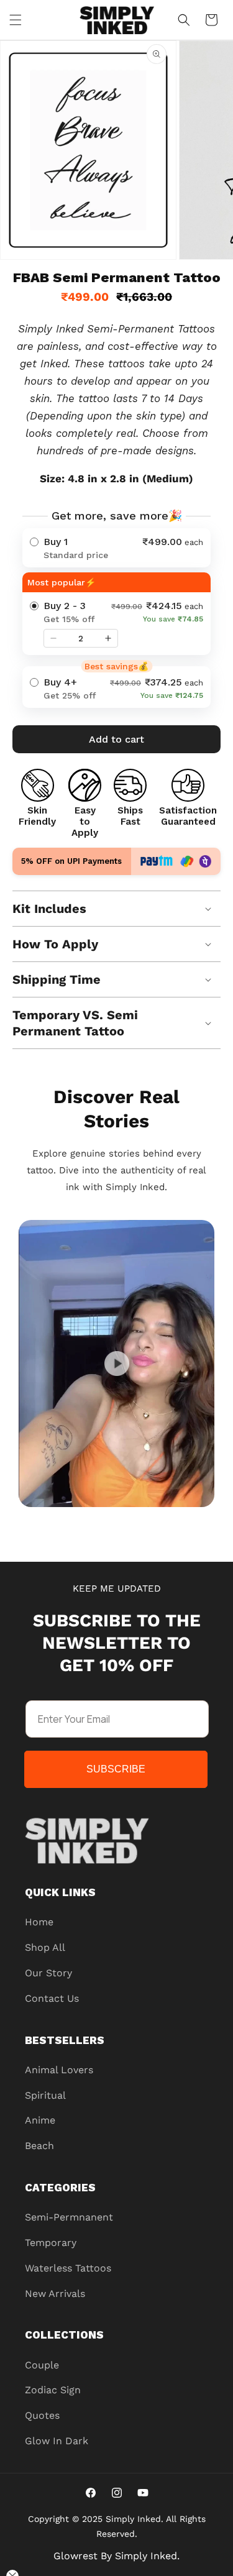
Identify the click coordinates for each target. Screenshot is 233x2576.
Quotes (42, 2415)
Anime (40, 2120)
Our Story (48, 1973)
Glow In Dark (57, 2441)
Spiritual (45, 2095)
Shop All (45, 1947)
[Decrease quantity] (53, 638)
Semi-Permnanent (69, 2217)
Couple (42, 2365)
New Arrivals (55, 2294)
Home (39, 1922)
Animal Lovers (59, 2070)
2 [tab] (107, 1519)
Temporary (51, 2243)
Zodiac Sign (53, 2390)
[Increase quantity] (108, 638)
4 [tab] (145, 1519)
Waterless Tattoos (68, 2268)
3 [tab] (126, 1519)
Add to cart (116, 739)
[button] (16, 20)
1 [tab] (89, 1519)
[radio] (116, 548)
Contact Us (52, 1998)
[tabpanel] (116, 1364)
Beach (39, 2146)
